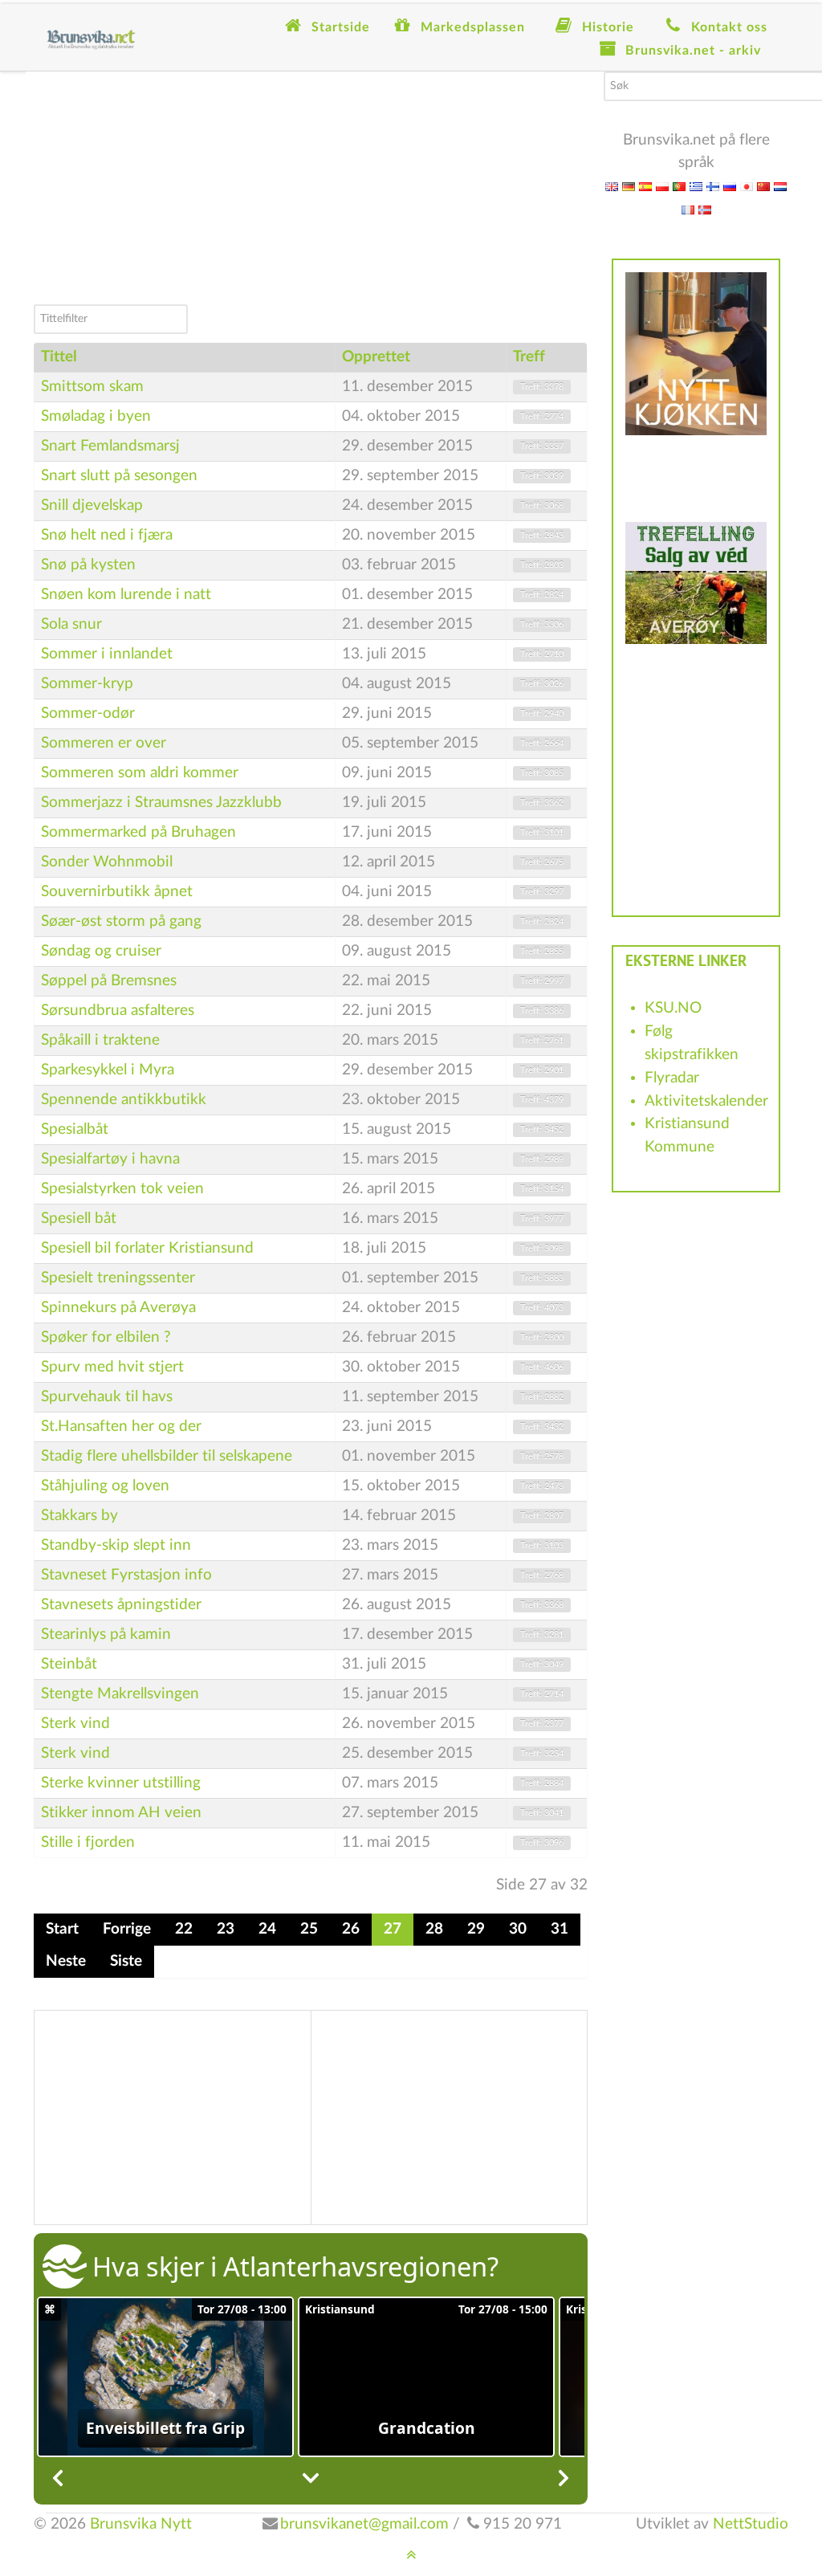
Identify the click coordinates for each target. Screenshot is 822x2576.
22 (184, 1929)
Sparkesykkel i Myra (108, 1070)
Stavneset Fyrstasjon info (126, 1575)
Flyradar (672, 1078)
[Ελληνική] (696, 186)
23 (226, 1929)
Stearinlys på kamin (106, 1634)
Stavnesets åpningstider (121, 1605)
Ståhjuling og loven (105, 1486)
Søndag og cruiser (101, 951)
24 (267, 1929)
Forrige (127, 1929)
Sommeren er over (104, 743)
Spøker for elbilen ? (106, 1337)
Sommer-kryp (87, 684)
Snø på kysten (88, 565)
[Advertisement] (311, 184)
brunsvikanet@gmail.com (364, 2524)
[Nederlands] (780, 186)
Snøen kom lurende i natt (126, 595)
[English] (612, 186)
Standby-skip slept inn (116, 1545)
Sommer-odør (88, 713)
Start (62, 1929)
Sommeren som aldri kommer (140, 773)
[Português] (679, 186)
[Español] (645, 186)
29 (476, 1929)
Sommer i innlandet (107, 654)
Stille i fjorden (88, 1842)
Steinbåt (69, 1664)
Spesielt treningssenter (118, 1278)
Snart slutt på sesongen (119, 476)
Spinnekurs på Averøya (118, 1308)
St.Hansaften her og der (121, 1427)
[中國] (763, 186)
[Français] (688, 209)
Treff (529, 357)
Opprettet (376, 357)
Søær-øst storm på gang (121, 921)
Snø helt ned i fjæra (107, 535)
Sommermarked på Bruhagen (138, 832)
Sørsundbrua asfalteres (118, 1011)
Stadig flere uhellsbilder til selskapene (167, 1456)
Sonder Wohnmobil (107, 862)
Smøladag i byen (96, 416)
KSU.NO (673, 1008)
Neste (66, 1961)
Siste (126, 1961)
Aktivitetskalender (706, 1101)
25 (309, 1929)
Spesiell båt (79, 1219)
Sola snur (71, 624)
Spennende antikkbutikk (124, 1100)
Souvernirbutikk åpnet (117, 892)
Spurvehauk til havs (107, 1397)
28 (434, 1929)
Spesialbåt (75, 1129)
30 (518, 1929)
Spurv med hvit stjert (112, 1367)
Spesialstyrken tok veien (122, 1189)
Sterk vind (75, 1724)
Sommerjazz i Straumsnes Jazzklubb (161, 803)
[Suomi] (713, 186)
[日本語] (747, 186)
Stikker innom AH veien (121, 1813)
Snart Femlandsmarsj (110, 446)
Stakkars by (79, 1516)
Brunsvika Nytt (141, 2524)
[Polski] (662, 186)
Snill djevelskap (92, 505)
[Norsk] (705, 209)
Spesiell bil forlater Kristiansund (147, 1248)
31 (560, 1929)
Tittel (59, 357)
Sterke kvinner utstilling (121, 1783)
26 (351, 1929)
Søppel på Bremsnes (109, 981)
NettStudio (751, 2524)
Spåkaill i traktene (100, 1040)
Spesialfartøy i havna (110, 1159)
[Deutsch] (629, 186)
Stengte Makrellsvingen (120, 1694)
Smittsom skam (92, 387)
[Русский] (730, 186)
